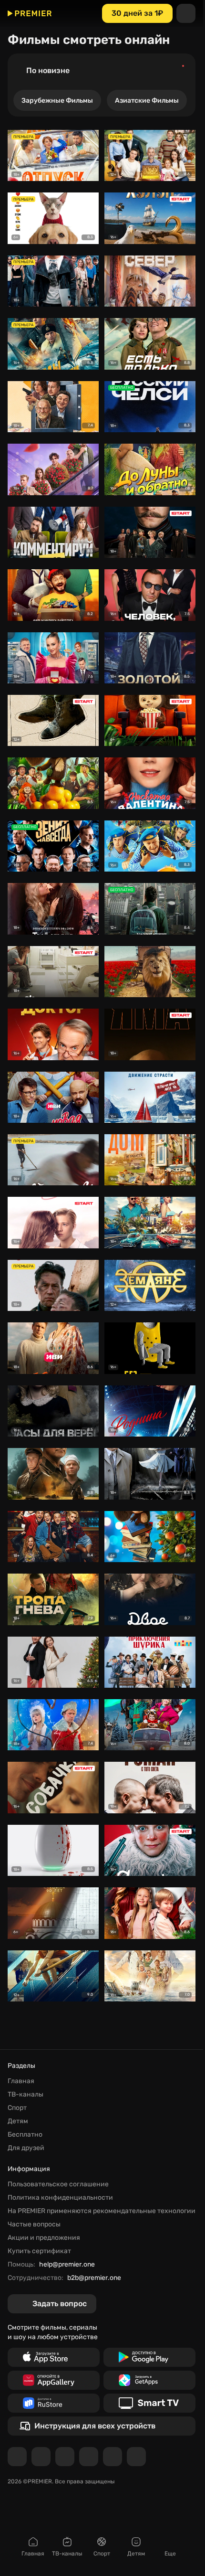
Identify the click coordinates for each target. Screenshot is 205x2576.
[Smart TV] (149, 2403)
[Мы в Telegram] (17, 2457)
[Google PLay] (149, 2357)
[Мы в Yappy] (136, 2457)
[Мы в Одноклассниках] (65, 2457)
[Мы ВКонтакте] (41, 2457)
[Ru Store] (54, 2403)
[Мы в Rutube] (113, 2457)
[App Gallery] (54, 2380)
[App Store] (54, 2357)
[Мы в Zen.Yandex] (89, 2457)
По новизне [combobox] (48, 70)
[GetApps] (149, 2380)
